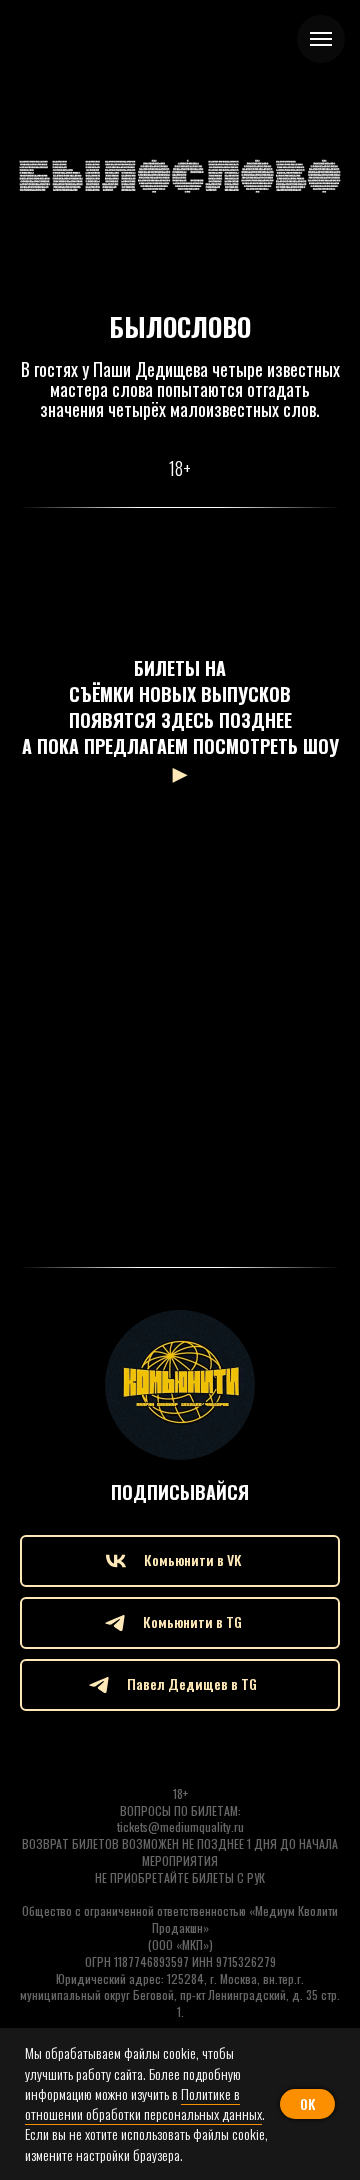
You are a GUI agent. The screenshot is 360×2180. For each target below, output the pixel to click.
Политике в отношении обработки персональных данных (143, 2103)
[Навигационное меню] (321, 39)
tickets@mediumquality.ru (180, 1826)
